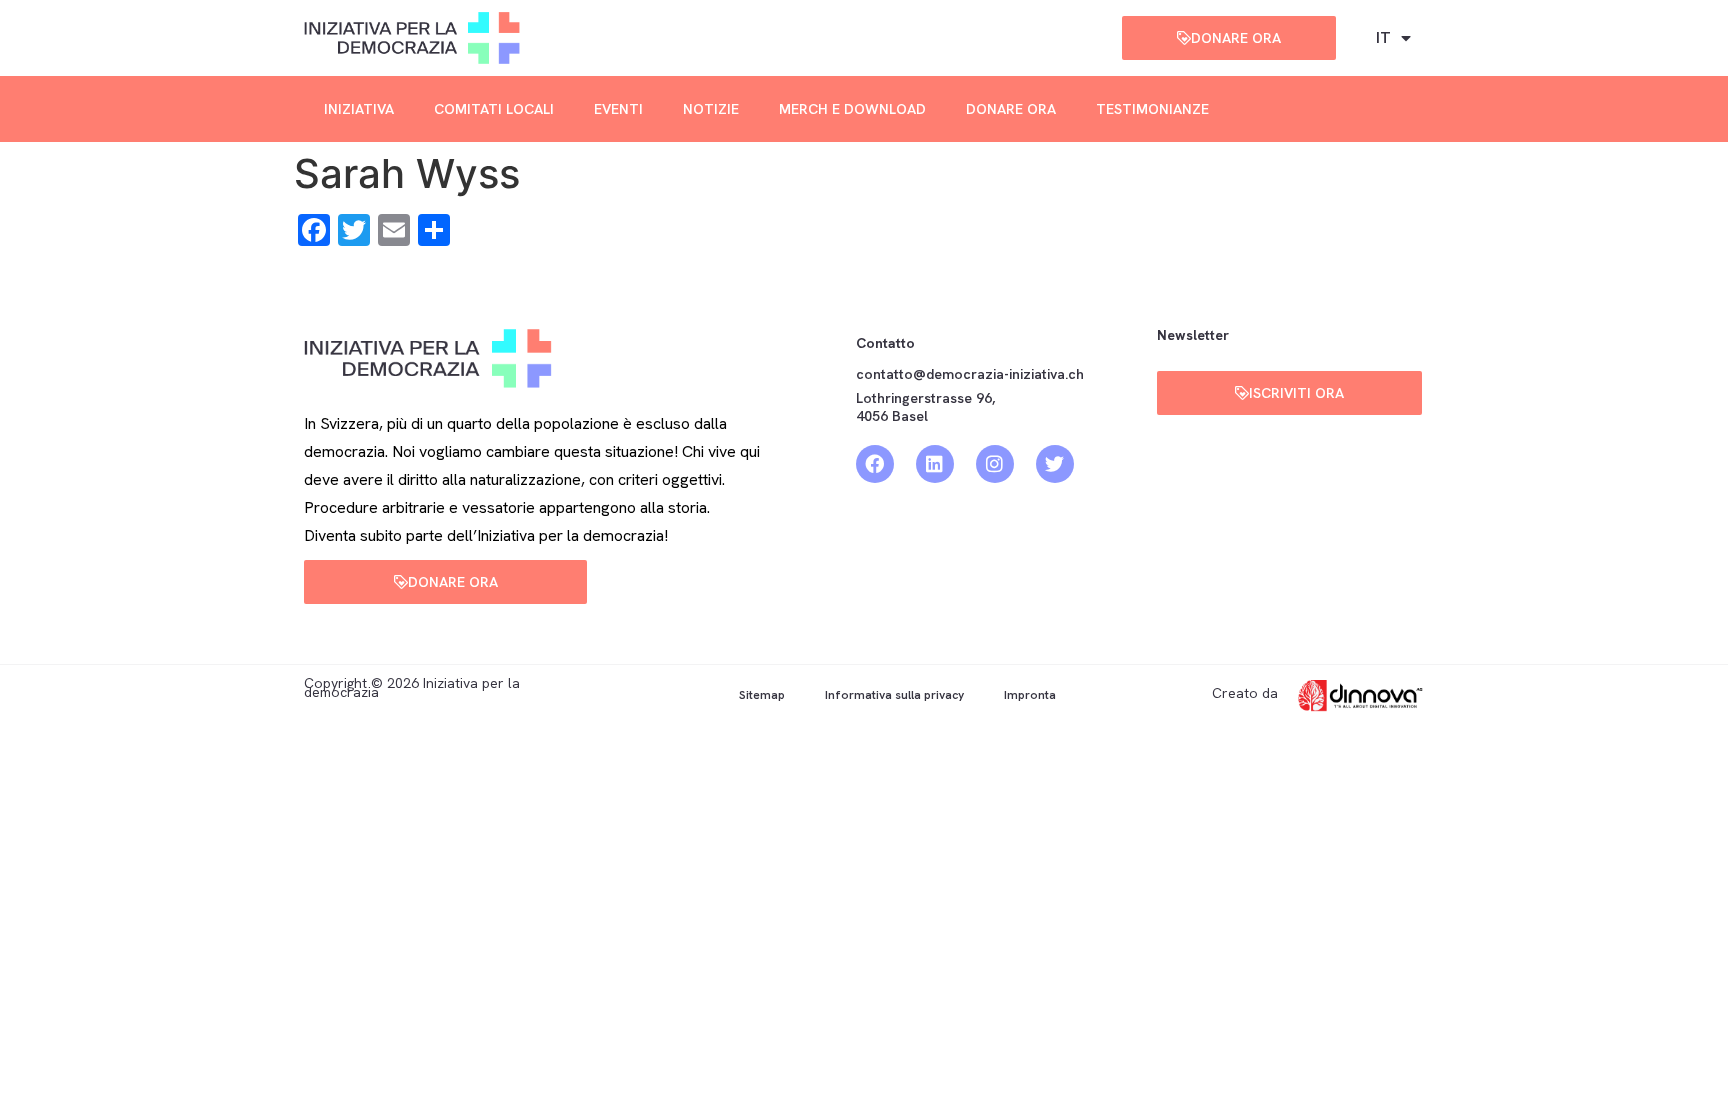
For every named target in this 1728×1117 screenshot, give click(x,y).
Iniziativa (359, 109)
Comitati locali (494, 109)
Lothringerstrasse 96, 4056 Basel (925, 407)
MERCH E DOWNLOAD (852, 109)
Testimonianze (1152, 109)
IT (1383, 37)
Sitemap (762, 695)
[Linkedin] (935, 464)
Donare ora (1011, 109)
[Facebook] (875, 464)
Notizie (711, 109)
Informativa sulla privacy (894, 695)
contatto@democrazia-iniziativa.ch (970, 374)
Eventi (618, 109)
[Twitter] (1055, 464)
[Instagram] (995, 464)
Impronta (1030, 695)
